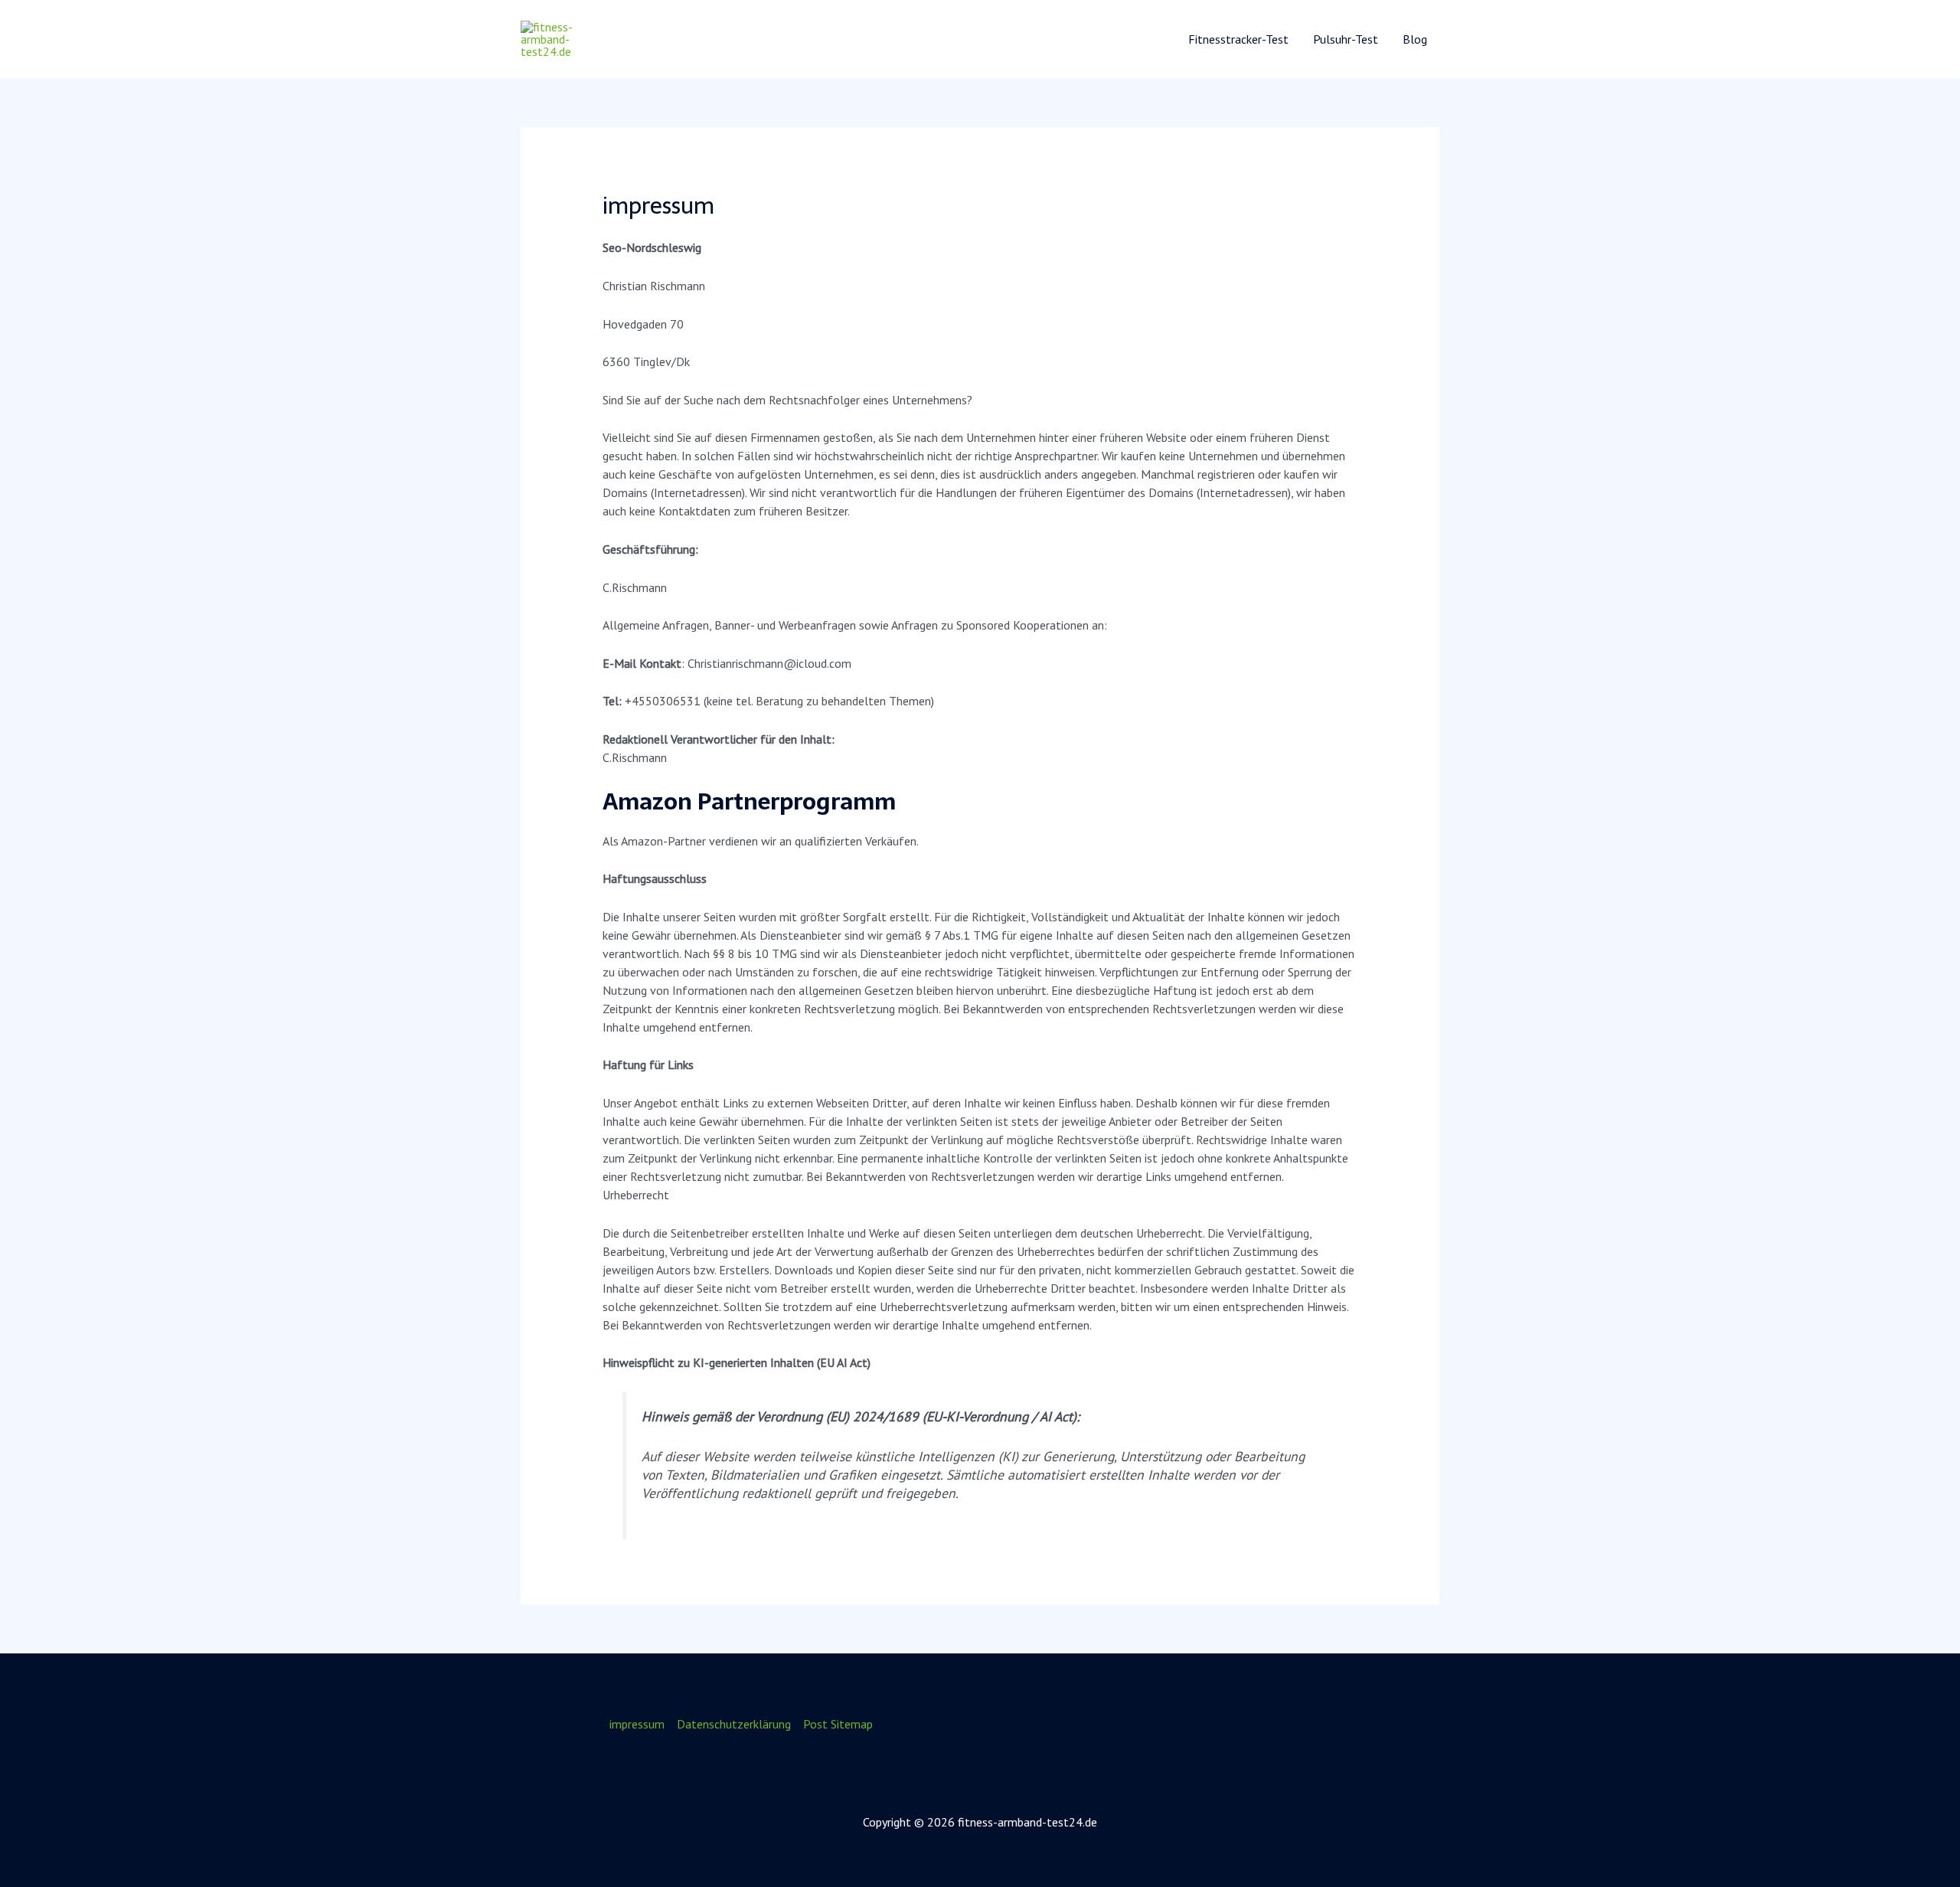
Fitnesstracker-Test (1238, 39)
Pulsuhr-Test (1346, 39)
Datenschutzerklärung (734, 1724)
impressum (637, 1724)
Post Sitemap (838, 1724)
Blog (1415, 39)
